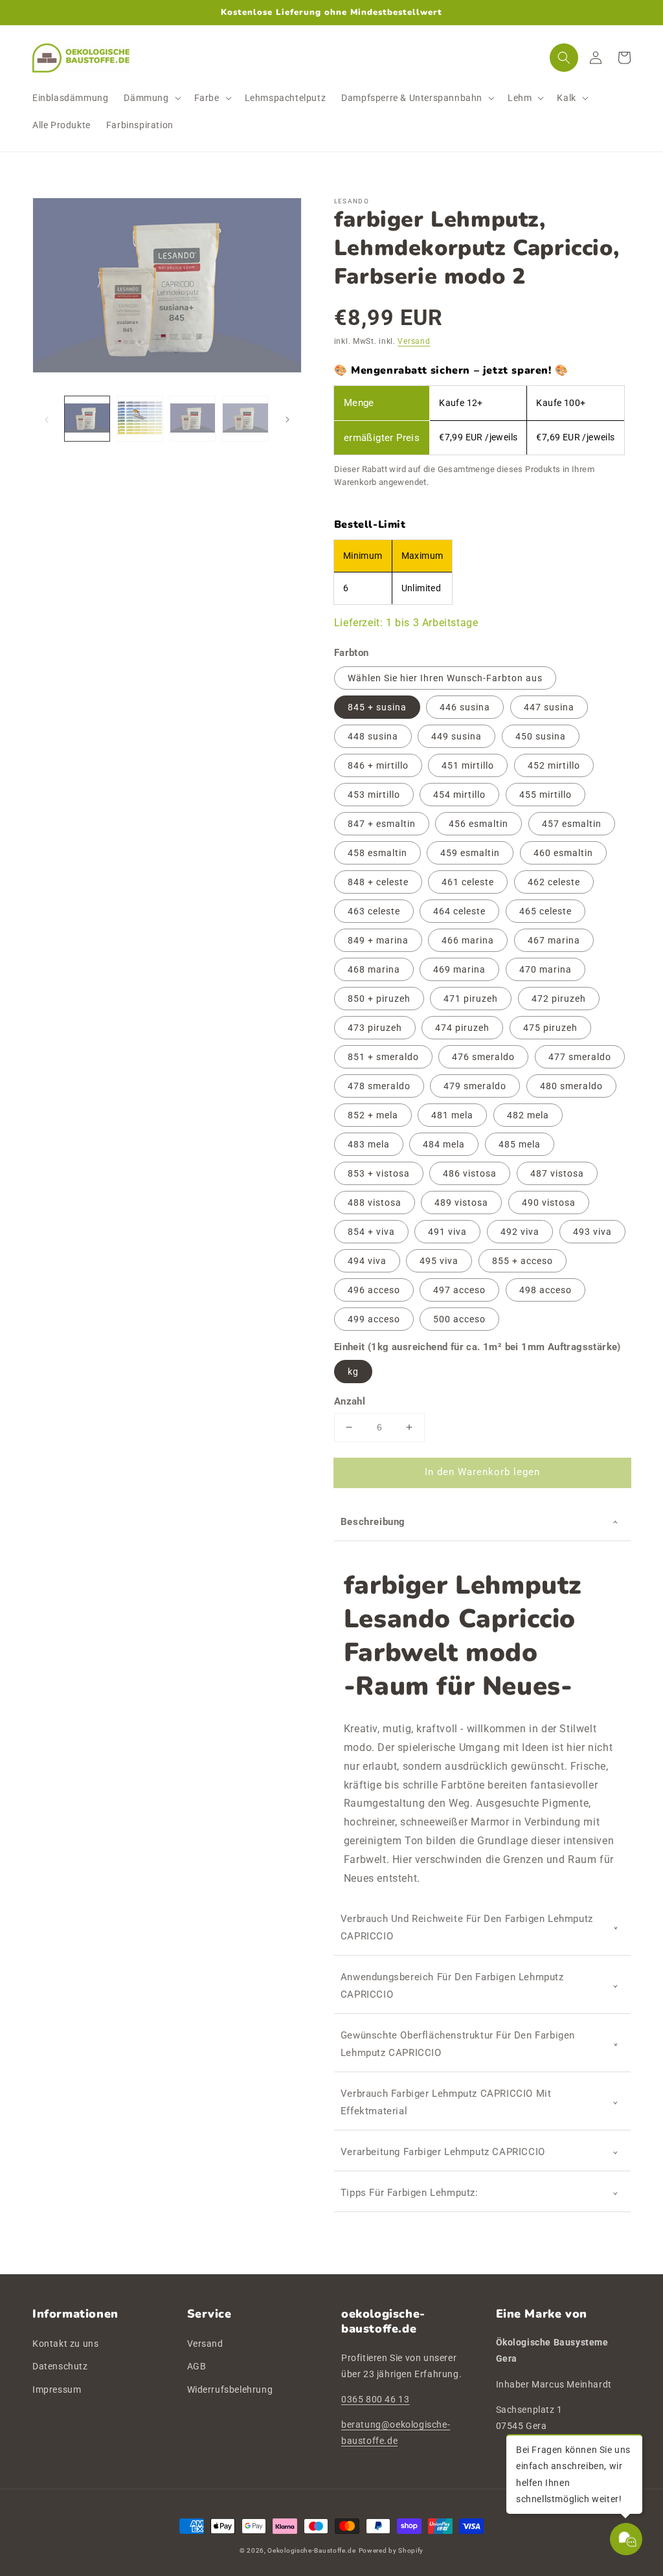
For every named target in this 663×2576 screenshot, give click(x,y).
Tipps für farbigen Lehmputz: (410, 2193)
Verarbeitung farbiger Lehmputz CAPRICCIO (443, 2152)
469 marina (459, 969)
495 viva (439, 1261)
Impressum (57, 2390)
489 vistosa (461, 1203)
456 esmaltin (478, 824)
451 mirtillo (468, 765)
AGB (197, 2366)
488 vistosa (375, 1203)
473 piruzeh (375, 1028)
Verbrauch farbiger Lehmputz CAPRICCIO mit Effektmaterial (446, 2102)
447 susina (549, 707)
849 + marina (378, 940)
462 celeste (554, 882)
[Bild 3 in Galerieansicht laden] (193, 419)
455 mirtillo (545, 795)
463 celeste (374, 911)
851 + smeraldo (383, 1057)
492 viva (520, 1232)
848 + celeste (378, 882)
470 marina (545, 969)
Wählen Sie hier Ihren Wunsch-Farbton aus (445, 678)
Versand (414, 341)
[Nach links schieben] (47, 419)
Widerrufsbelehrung (230, 2390)
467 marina (554, 940)
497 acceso (459, 1290)
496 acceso (374, 1290)
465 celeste (545, 911)
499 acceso (374, 1319)
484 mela (444, 1144)
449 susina (456, 736)
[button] (151, 98)
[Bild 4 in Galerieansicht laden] (245, 419)
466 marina (468, 940)
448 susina (373, 736)
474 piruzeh (462, 1028)
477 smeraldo (580, 1057)
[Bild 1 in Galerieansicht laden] (87, 419)
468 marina (374, 969)
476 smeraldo (483, 1057)
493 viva (592, 1232)
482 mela (528, 1115)
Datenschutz (60, 2366)
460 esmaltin (563, 853)
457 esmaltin (572, 824)
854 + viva (371, 1232)
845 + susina (377, 707)
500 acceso (459, 1319)
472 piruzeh (559, 999)
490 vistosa (549, 1203)
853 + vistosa (379, 1173)
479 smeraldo (475, 1086)
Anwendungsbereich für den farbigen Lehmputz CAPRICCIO (452, 1986)
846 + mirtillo (378, 765)
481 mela (452, 1115)
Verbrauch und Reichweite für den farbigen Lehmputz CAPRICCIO (467, 1927)
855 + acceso (523, 1261)
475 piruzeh (550, 1028)
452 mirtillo (554, 765)
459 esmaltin (470, 853)
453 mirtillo (374, 795)
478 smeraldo (379, 1086)
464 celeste (459, 911)
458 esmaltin (377, 853)
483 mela (369, 1144)
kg (353, 1372)
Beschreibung (373, 1522)
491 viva (447, 1232)
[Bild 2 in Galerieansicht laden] (140, 419)
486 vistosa (470, 1173)
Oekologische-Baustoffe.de (312, 2550)
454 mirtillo (459, 795)
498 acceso (545, 1290)
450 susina (541, 736)
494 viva (367, 1261)
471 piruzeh (471, 999)
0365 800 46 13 (375, 2399)
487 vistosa (557, 1173)
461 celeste (468, 882)
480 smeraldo (571, 1086)
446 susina (465, 707)
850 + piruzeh (379, 999)
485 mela (520, 1144)
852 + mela (373, 1115)
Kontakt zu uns (65, 2344)
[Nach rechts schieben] (287, 419)
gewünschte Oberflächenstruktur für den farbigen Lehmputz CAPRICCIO (458, 2044)
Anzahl (350, 1401)
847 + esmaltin (382, 824)
